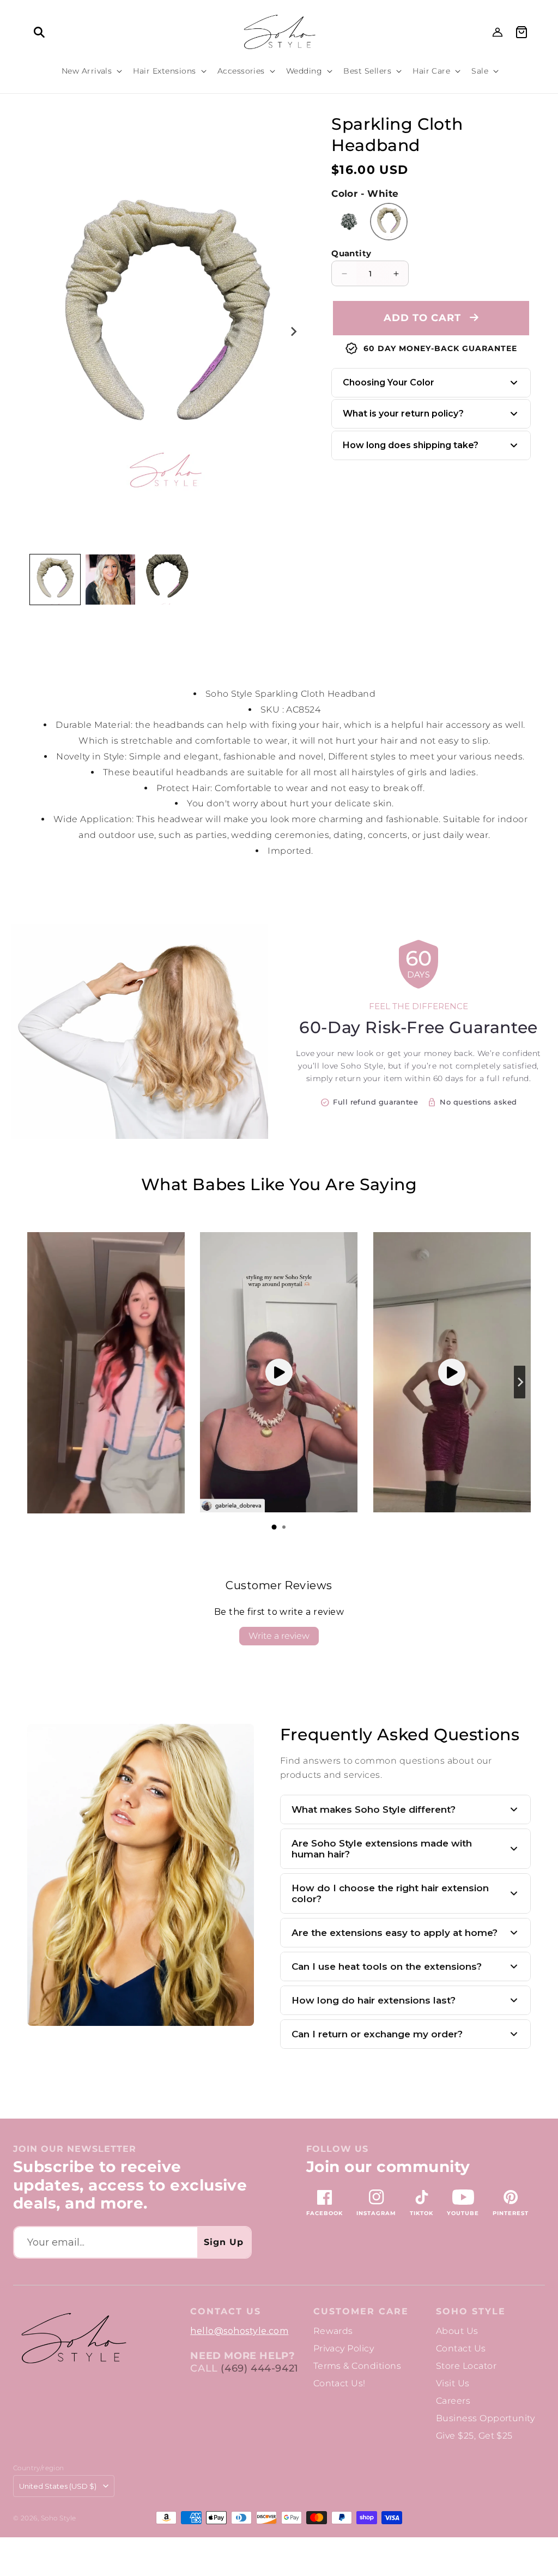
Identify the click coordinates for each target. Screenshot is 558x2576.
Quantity (351, 253)
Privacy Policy (344, 2348)
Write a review (279, 1636)
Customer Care (361, 2312)
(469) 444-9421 (259, 2368)
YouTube (463, 2213)
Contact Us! (339, 2383)
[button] (39, 32)
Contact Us (461, 2348)
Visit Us (453, 2383)
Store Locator (466, 2366)
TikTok (421, 2213)
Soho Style (471, 2312)
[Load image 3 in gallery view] (166, 580)
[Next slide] (520, 1382)
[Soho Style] (73, 2339)
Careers (453, 2401)
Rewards (333, 2331)
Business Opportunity (486, 2418)
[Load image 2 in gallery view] (111, 580)
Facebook (325, 2213)
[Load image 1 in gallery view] (55, 580)
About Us (457, 2331)
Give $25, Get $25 (474, 2436)
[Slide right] (293, 331)
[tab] (274, 1527)
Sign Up (224, 2242)
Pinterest (511, 2213)
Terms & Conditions (357, 2366)
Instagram (376, 2213)
